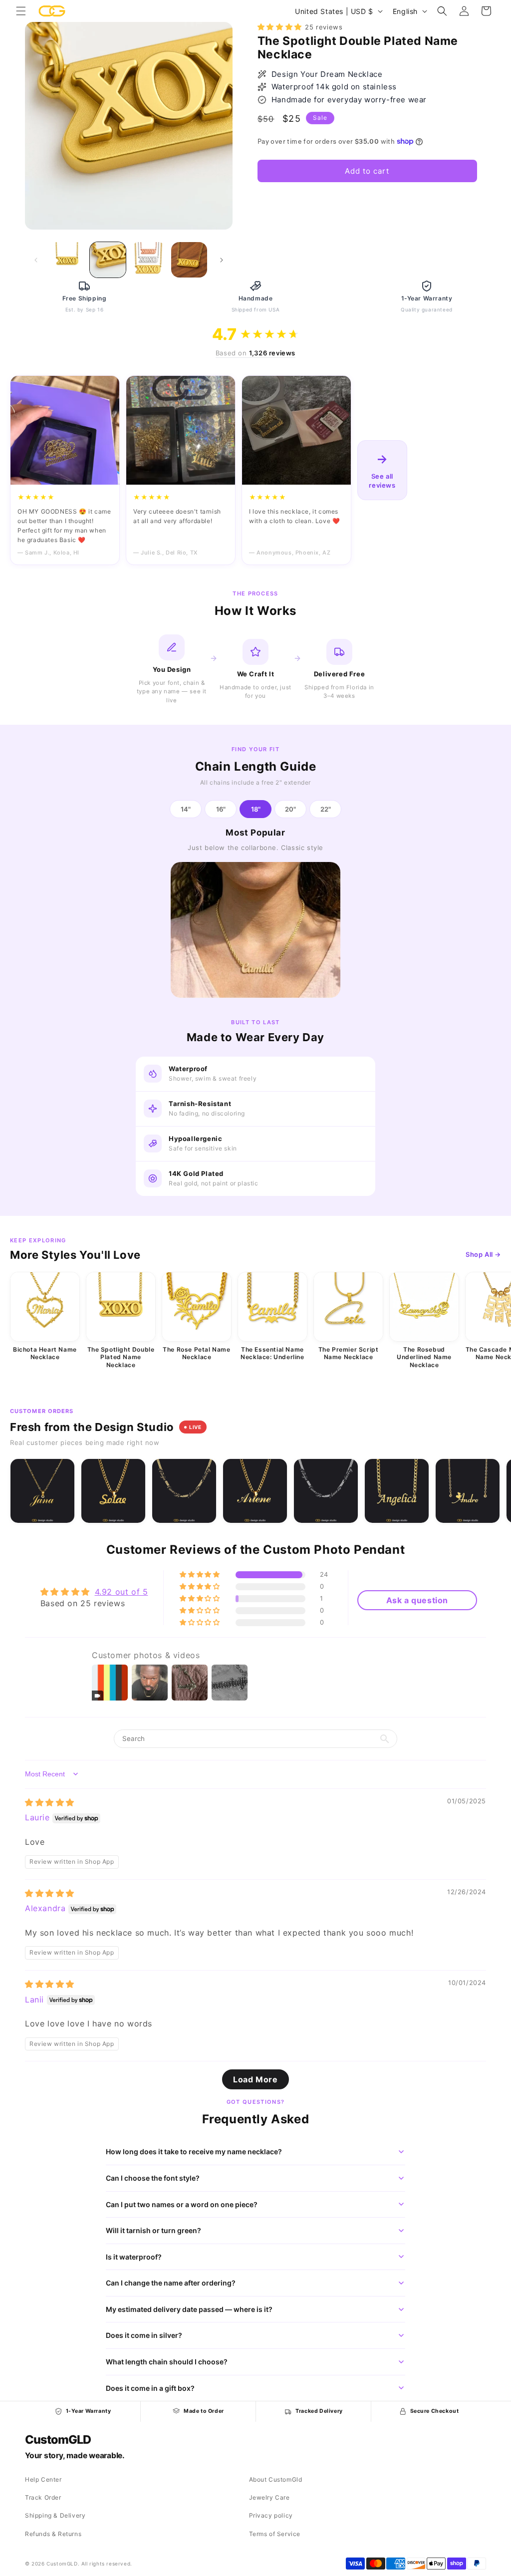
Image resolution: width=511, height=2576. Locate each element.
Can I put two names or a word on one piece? (182, 2204)
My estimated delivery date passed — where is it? (189, 2309)
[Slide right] (222, 260)
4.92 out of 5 (122, 1592)
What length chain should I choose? (167, 2362)
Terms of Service (275, 2534)
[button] (21, 11)
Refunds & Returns (53, 2534)
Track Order (43, 2497)
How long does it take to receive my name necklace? (194, 2151)
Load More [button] (255, 2079)
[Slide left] (36, 260)
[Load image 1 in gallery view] (67, 260)
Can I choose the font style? (153, 2178)
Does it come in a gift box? (150, 2388)
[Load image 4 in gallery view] (189, 260)
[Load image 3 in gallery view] (148, 260)
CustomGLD (58, 2440)
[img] (50, 1802)
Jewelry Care (269, 2497)
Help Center (43, 2479)
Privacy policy (271, 2515)
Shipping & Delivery (55, 2515)
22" (326, 809)
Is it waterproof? (134, 2257)
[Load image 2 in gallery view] (108, 260)
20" (290, 809)
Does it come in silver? (144, 2335)
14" (186, 809)
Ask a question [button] (417, 1600)
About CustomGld (276, 2479)
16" (221, 809)
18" (256, 809)
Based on (255, 353)
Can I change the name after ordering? (171, 2283)
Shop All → (483, 1254)
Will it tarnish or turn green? (153, 2230)
